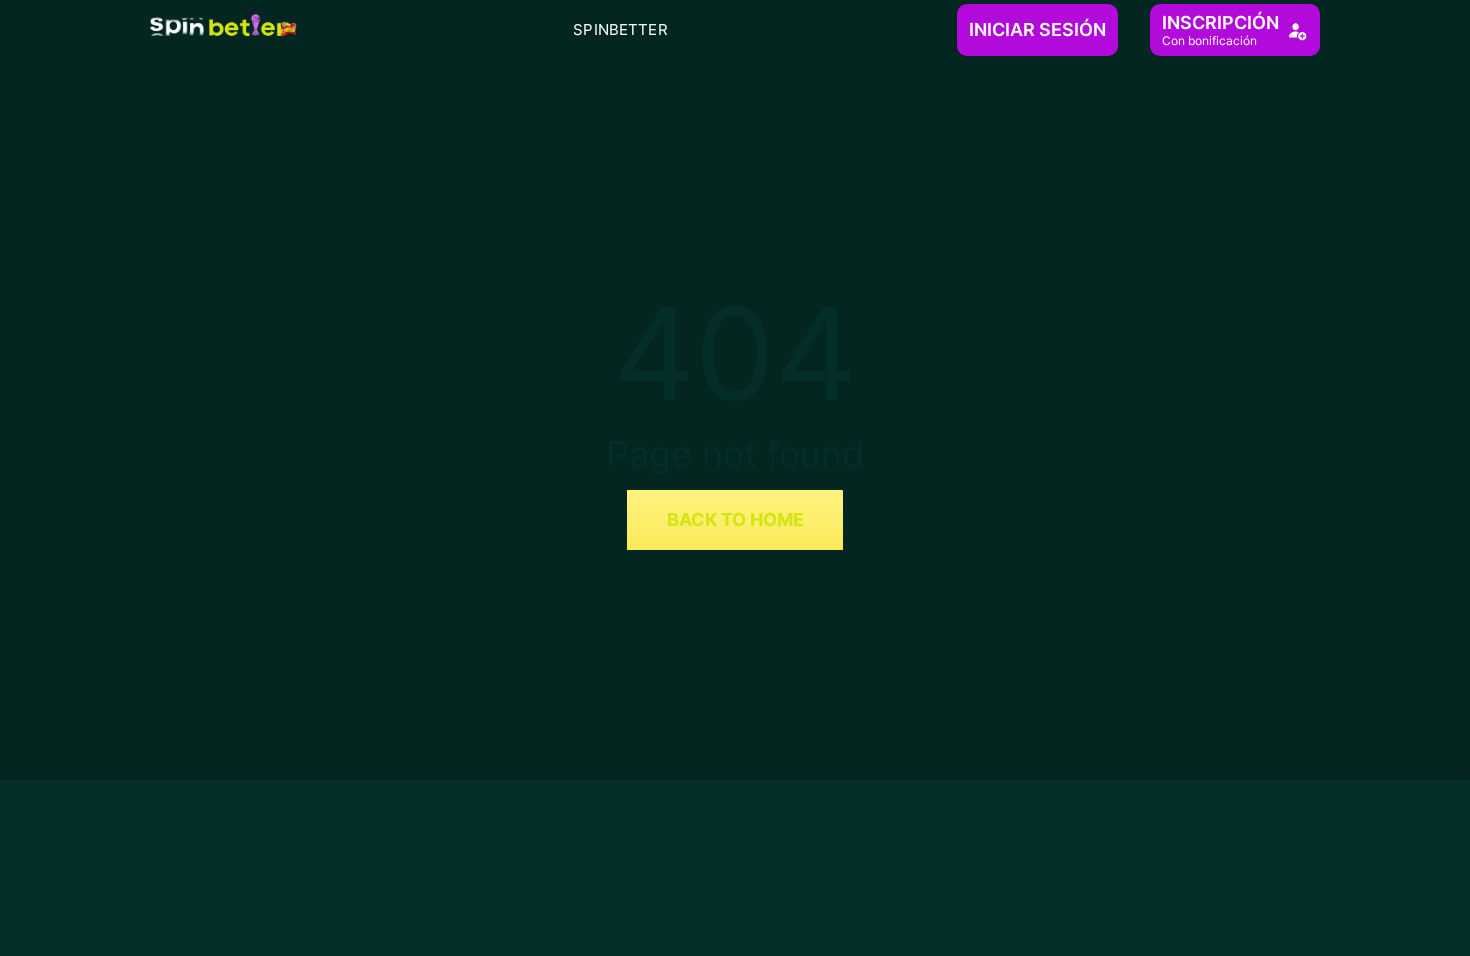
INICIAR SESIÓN (1037, 29)
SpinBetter (620, 29)
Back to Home (735, 519)
